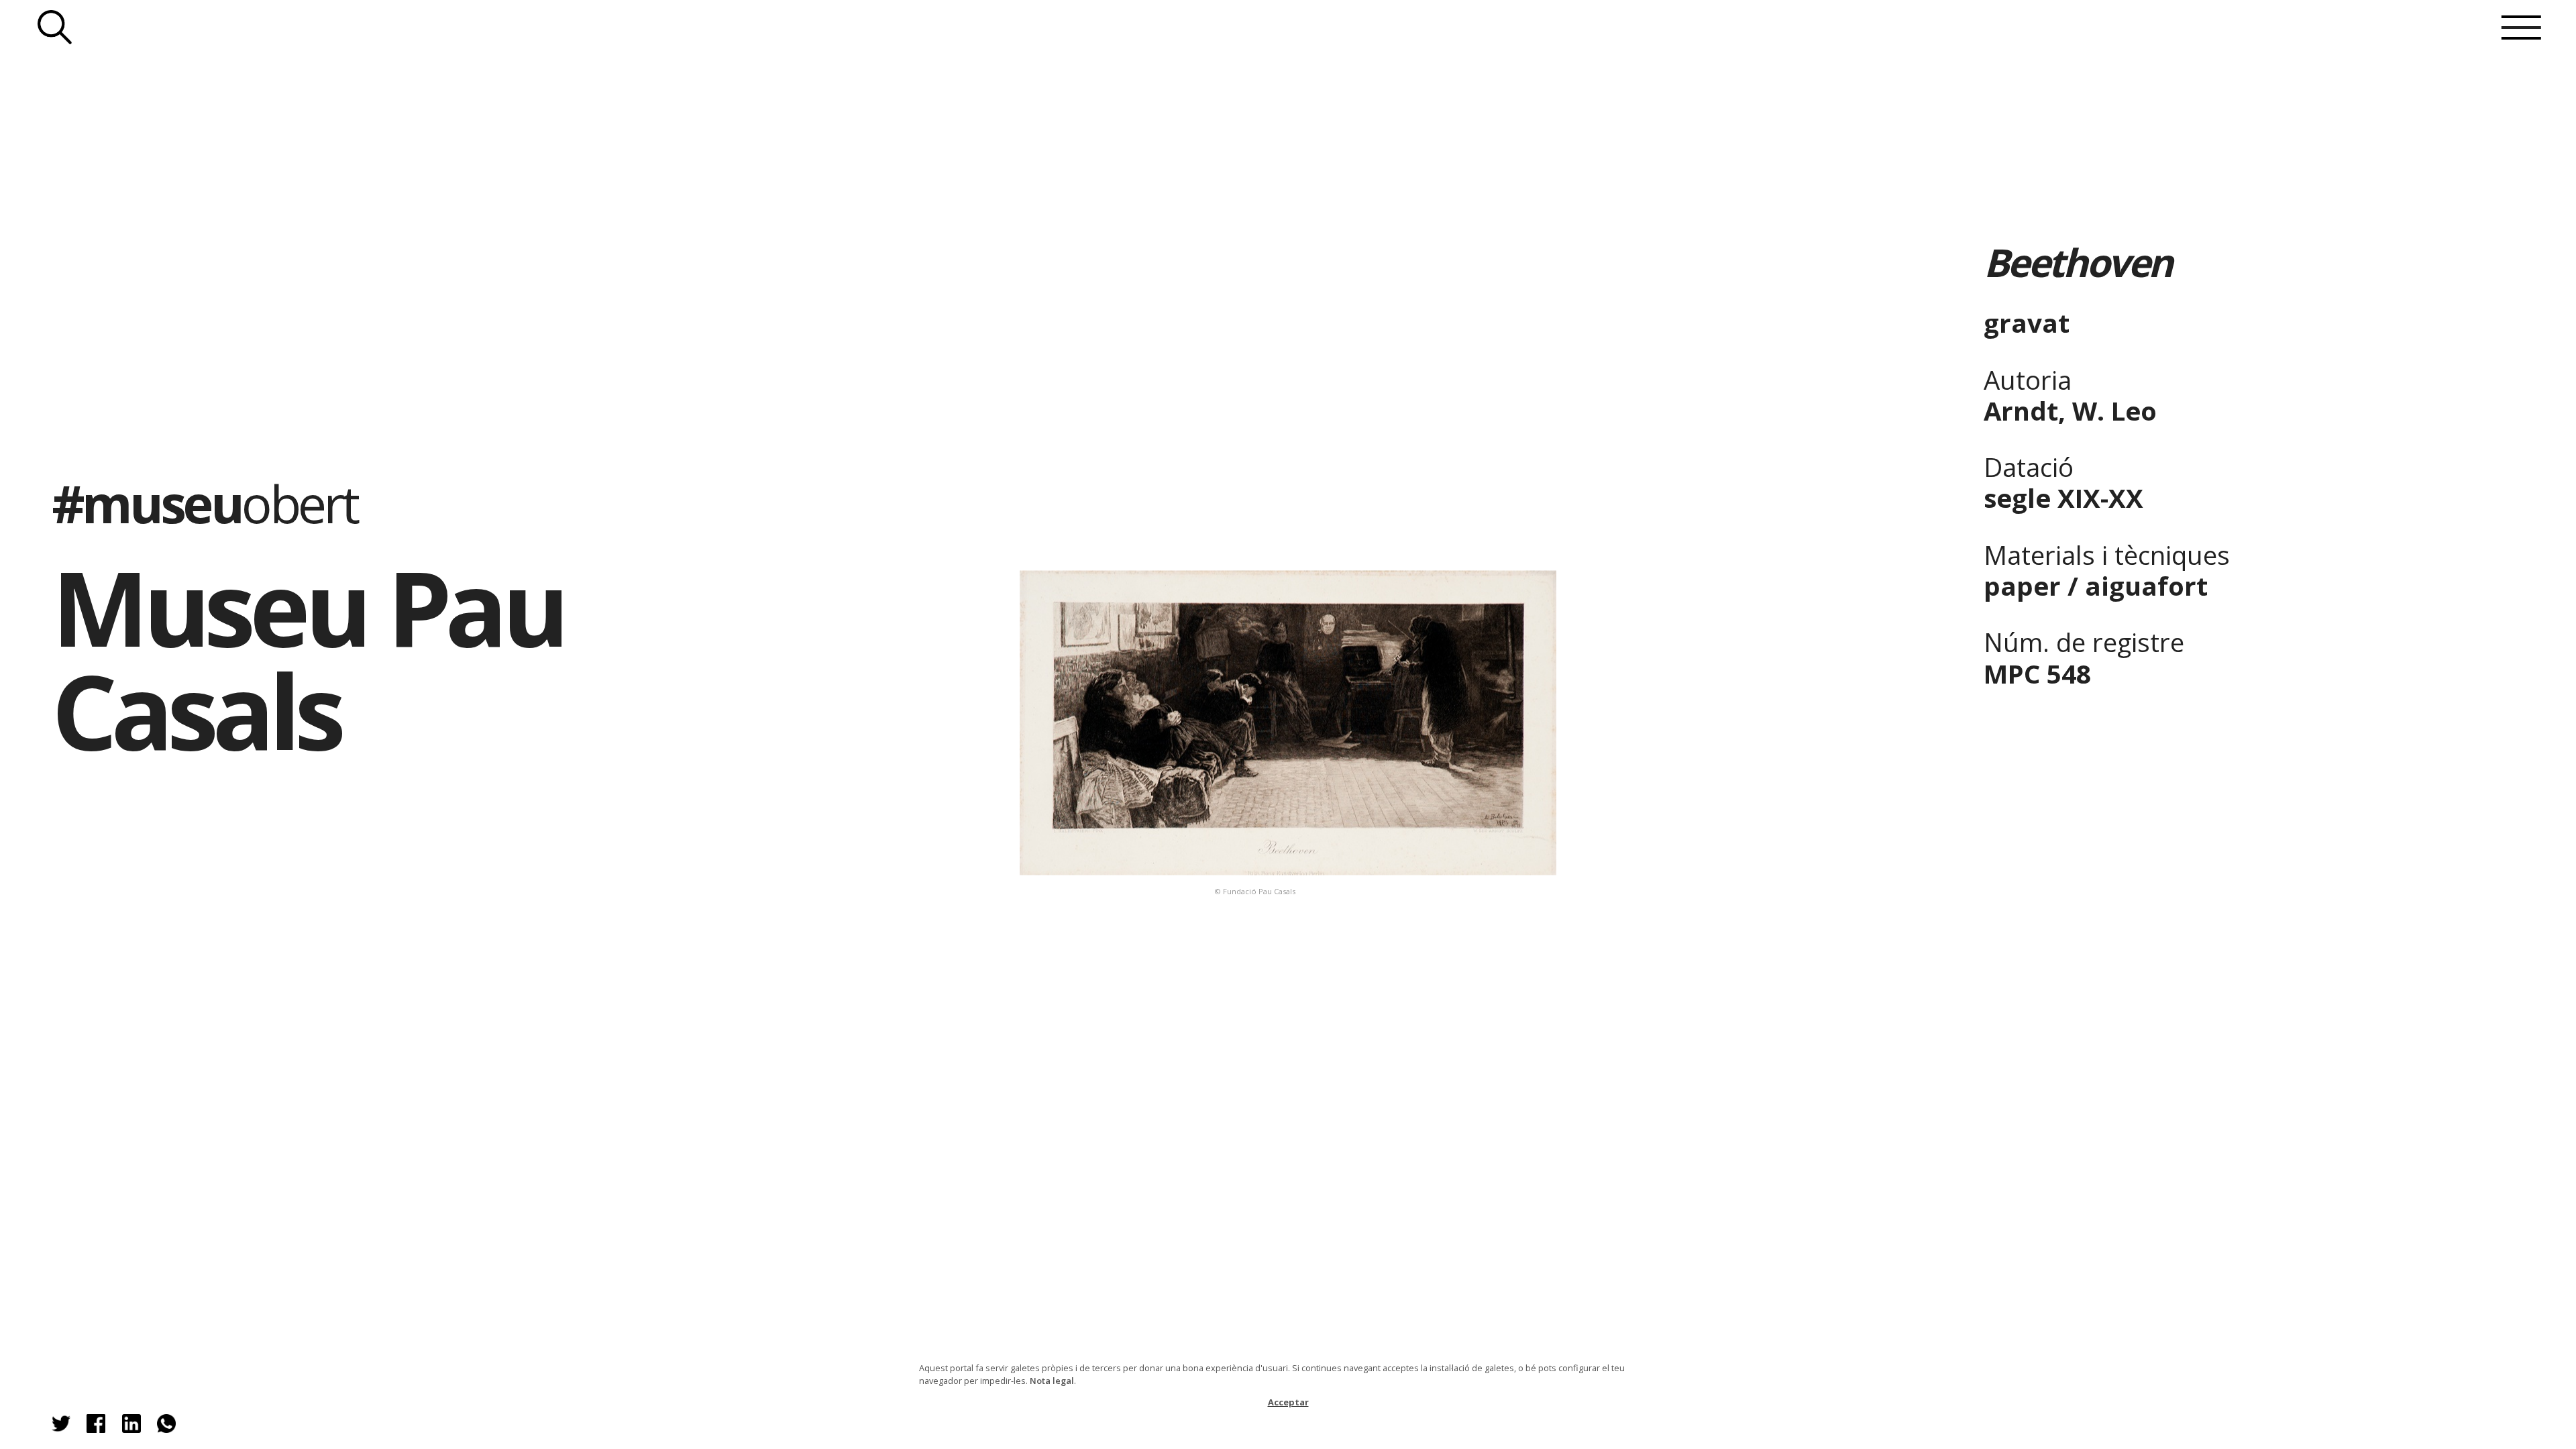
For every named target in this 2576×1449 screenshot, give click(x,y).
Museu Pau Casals (308, 658)
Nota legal (1052, 1381)
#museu (204, 503)
